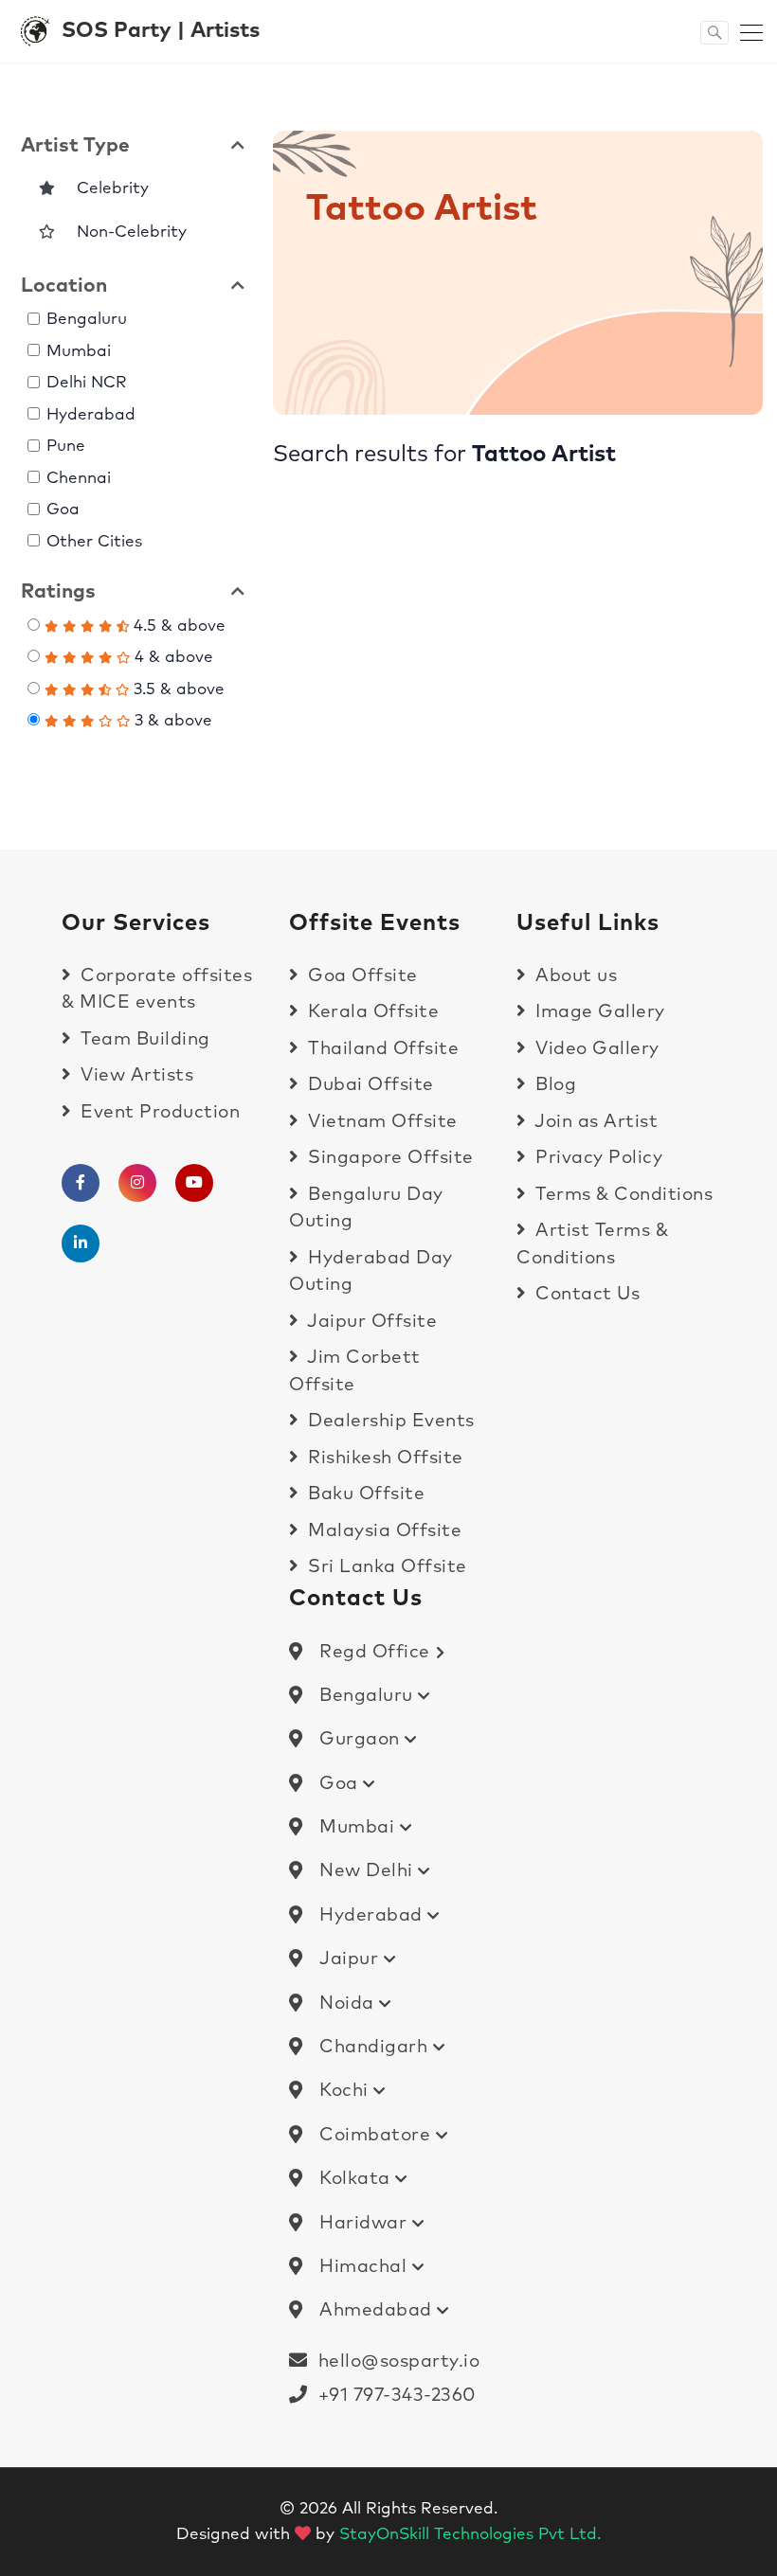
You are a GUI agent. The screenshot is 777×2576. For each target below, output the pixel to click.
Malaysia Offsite (382, 1531)
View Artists (135, 1075)
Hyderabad (91, 415)
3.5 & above (177, 690)
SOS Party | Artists (161, 31)
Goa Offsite (361, 976)
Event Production (158, 1112)
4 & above (172, 658)
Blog (553, 1085)
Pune (66, 447)
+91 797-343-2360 (392, 2396)
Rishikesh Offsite (383, 1458)
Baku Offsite (364, 1494)
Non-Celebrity (125, 233)
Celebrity (106, 189)
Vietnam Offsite (380, 1122)
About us (574, 976)
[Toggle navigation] (746, 31)
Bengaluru (87, 320)
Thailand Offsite (381, 1049)
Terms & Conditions (622, 1195)
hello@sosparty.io (399, 2361)
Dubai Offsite (369, 1085)
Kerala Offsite (371, 1012)
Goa (63, 510)
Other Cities (94, 542)
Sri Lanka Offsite (385, 1567)
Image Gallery (598, 1012)
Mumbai (79, 352)
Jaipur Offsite (370, 1322)
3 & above (171, 721)
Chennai (79, 479)
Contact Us (585, 1294)
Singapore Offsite (388, 1158)
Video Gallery (595, 1049)
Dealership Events (389, 1421)
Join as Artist (594, 1122)
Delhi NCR (87, 383)
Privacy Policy (596, 1158)
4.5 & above (177, 626)
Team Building (143, 1039)
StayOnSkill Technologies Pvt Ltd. (470, 2535)
